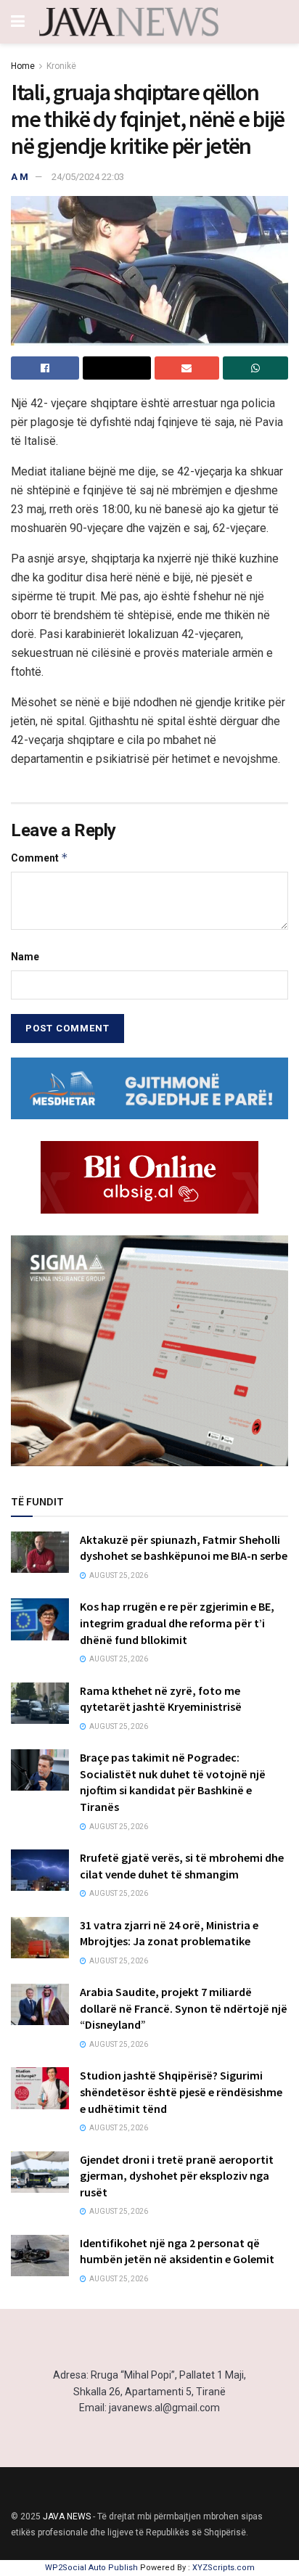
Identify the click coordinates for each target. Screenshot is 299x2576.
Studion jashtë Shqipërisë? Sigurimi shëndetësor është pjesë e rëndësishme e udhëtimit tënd (181, 2092)
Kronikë (61, 66)
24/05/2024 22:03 (88, 177)
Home (23, 66)
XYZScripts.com (224, 2568)
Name (25, 957)
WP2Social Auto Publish (91, 2568)
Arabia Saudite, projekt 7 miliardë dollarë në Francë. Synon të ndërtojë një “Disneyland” (184, 2008)
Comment (40, 858)
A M (20, 177)
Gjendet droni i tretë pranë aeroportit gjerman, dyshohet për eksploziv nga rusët (177, 2176)
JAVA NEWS (67, 2516)
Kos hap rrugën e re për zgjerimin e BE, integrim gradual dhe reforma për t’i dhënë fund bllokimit (177, 1623)
